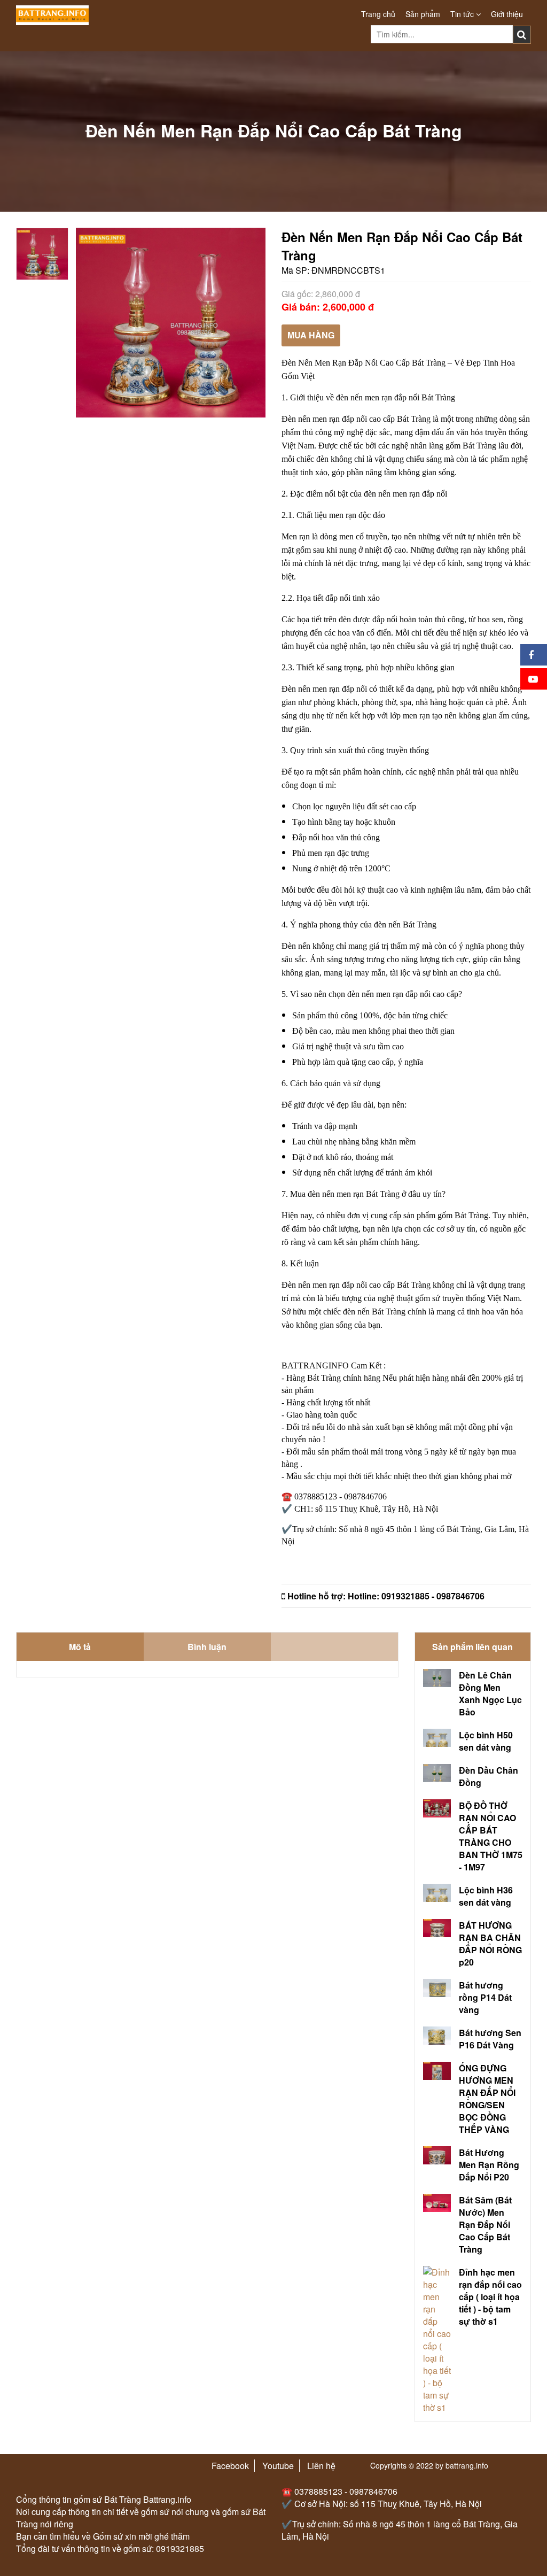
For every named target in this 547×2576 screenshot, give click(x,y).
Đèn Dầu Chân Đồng (489, 1776)
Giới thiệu (507, 14)
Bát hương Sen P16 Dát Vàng (490, 2039)
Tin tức (463, 14)
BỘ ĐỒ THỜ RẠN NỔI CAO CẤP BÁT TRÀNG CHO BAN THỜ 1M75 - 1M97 (491, 1836)
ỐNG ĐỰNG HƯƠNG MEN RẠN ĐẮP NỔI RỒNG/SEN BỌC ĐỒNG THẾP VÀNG (487, 2099)
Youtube (278, 2466)
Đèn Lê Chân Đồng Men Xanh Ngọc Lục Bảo (490, 1693)
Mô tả (80, 1647)
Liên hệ (321, 2466)
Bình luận (207, 1647)
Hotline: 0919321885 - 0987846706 (416, 1596)
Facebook (230, 2466)
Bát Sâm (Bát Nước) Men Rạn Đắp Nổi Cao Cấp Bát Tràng (485, 2225)
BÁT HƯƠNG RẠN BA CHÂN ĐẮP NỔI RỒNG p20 (490, 1944)
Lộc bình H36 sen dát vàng (486, 1896)
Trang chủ (378, 14)
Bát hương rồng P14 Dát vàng (485, 1997)
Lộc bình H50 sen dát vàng (486, 1741)
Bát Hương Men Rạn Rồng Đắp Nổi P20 (489, 2165)
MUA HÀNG (311, 335)
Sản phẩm (423, 14)
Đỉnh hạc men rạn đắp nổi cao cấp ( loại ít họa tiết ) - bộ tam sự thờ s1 (490, 2297)
